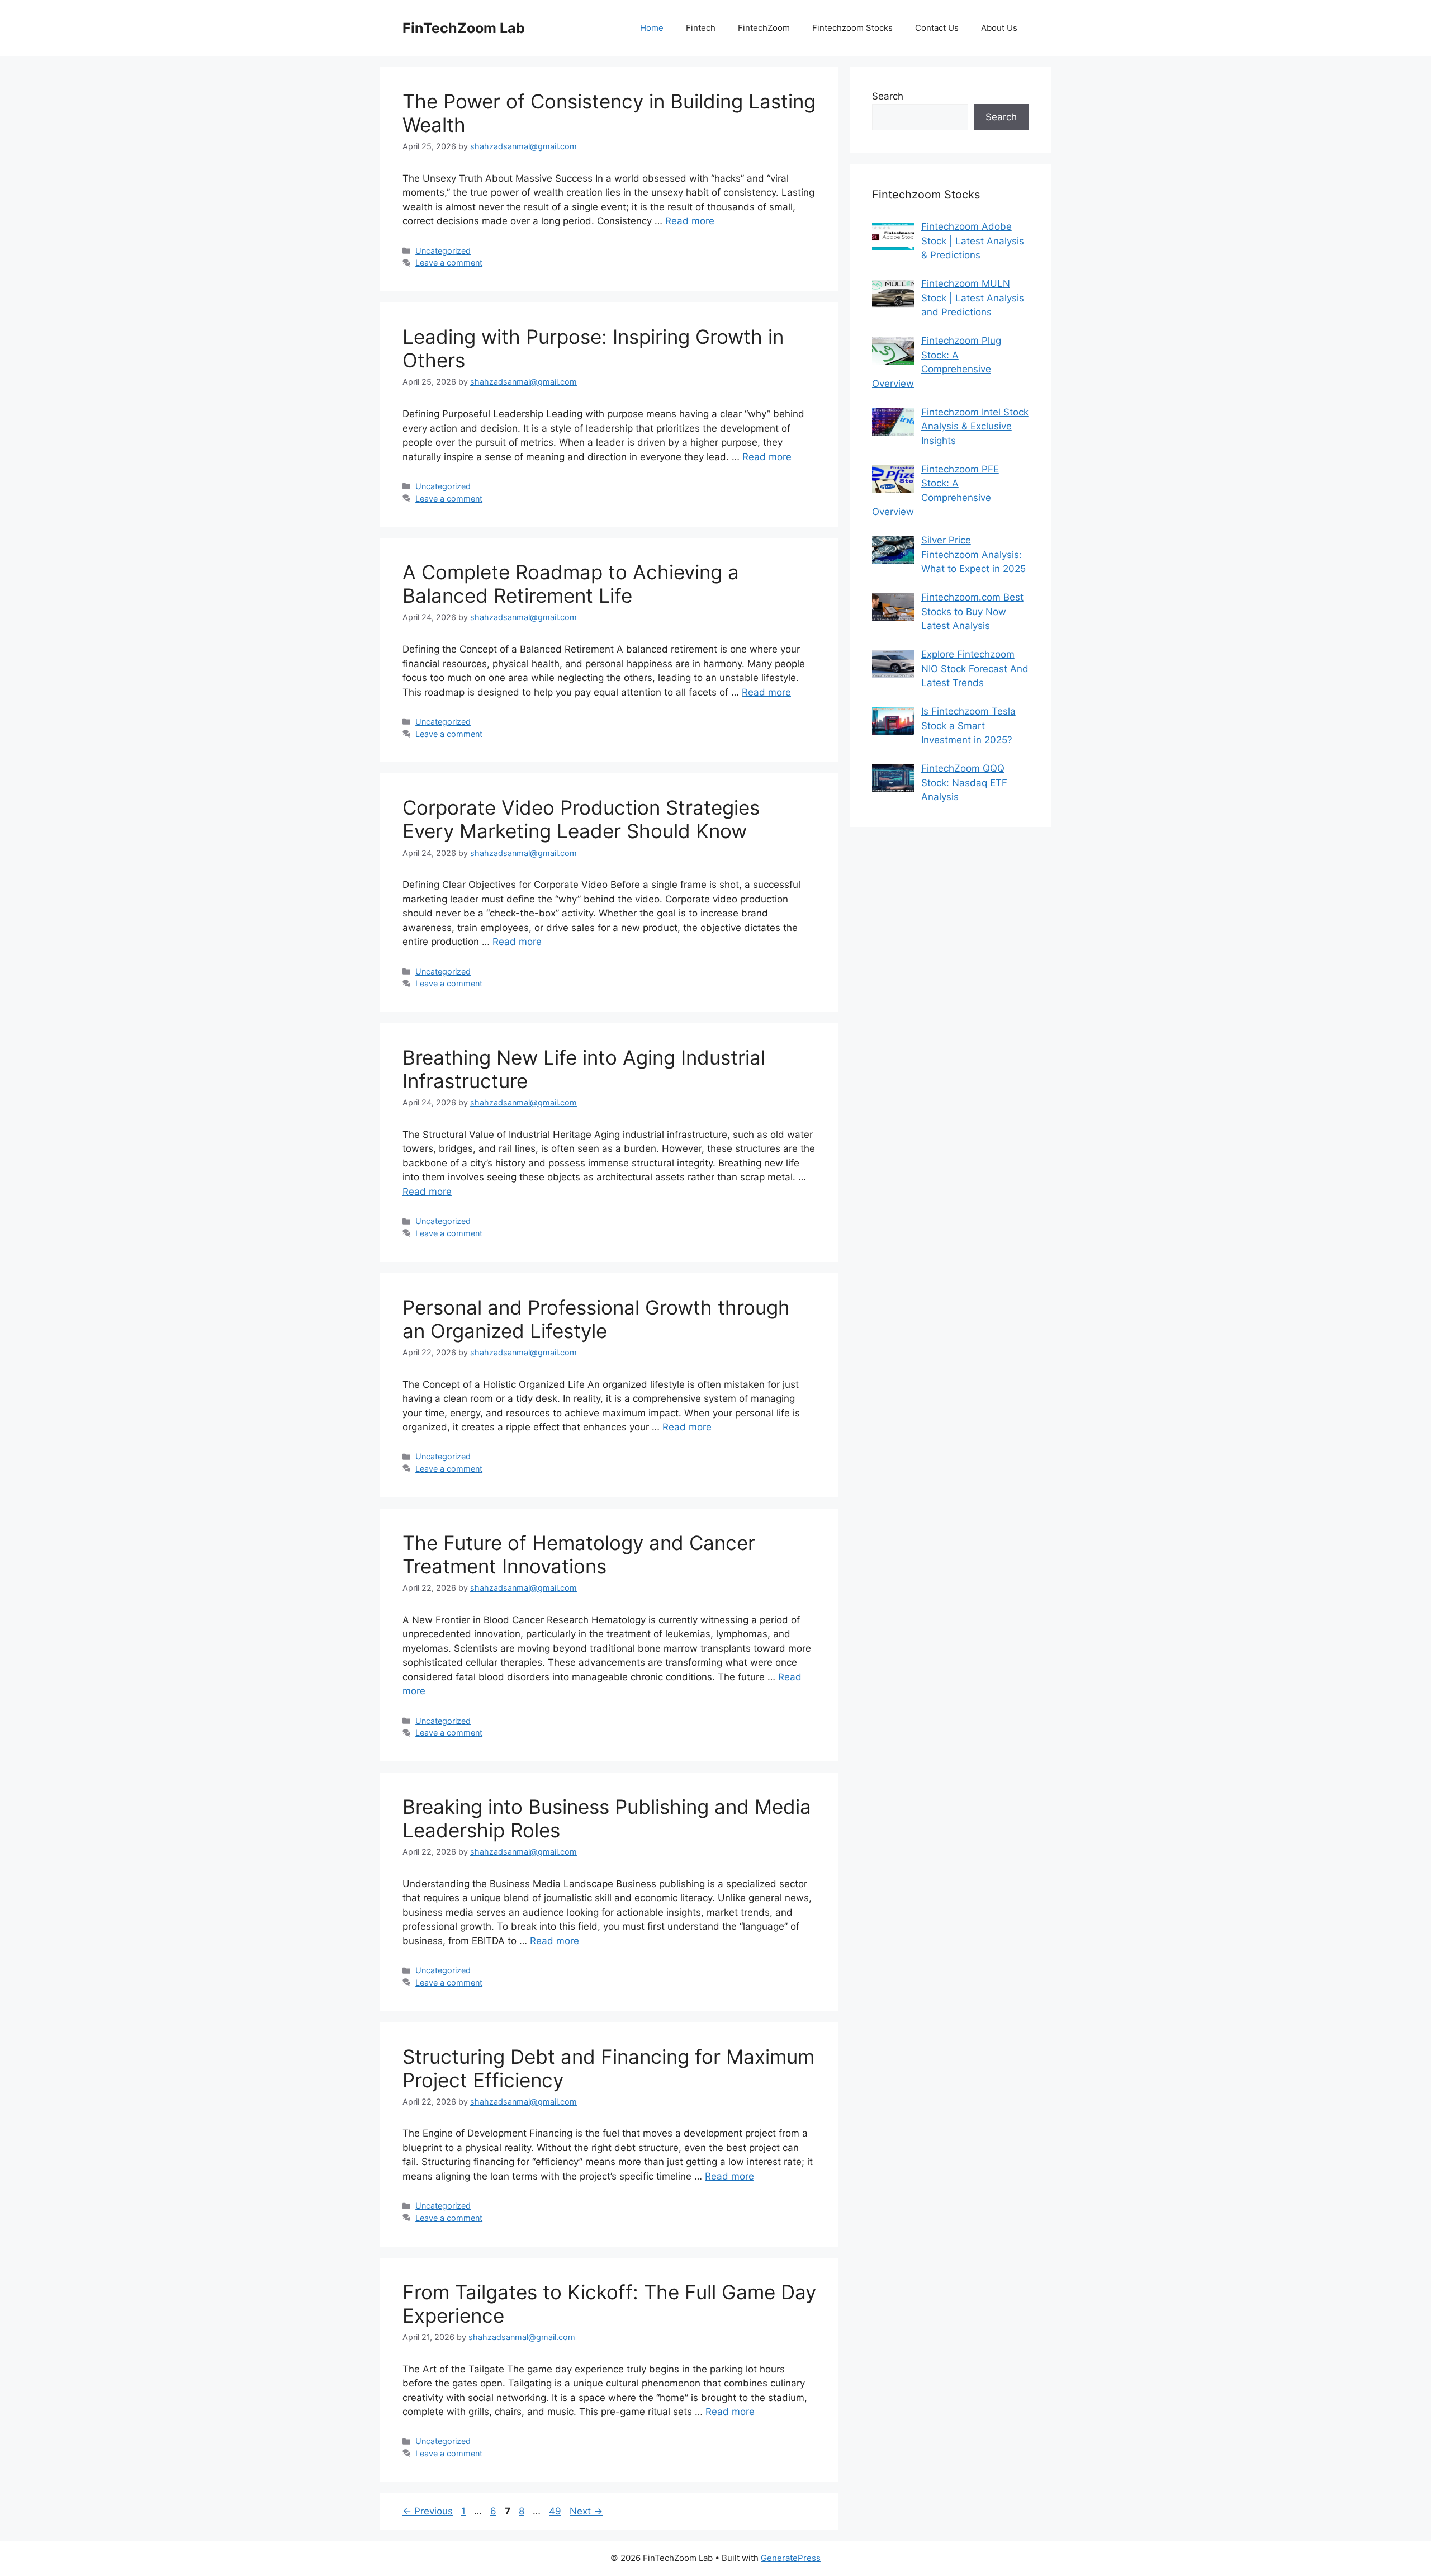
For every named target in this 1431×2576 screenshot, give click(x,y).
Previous (428, 2511)
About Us (999, 28)
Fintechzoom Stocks (852, 28)
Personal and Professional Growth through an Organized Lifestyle (596, 1319)
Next (586, 2511)
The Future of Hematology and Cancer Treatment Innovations (579, 1554)
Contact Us (937, 28)
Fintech (701, 28)
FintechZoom (764, 28)
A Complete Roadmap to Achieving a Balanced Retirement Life (571, 584)
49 (556, 2511)
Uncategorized (443, 251)
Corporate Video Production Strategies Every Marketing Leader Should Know (581, 819)
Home (652, 28)
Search (888, 96)
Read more (690, 221)
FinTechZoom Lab (464, 28)
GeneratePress (791, 2558)
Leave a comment (449, 263)
